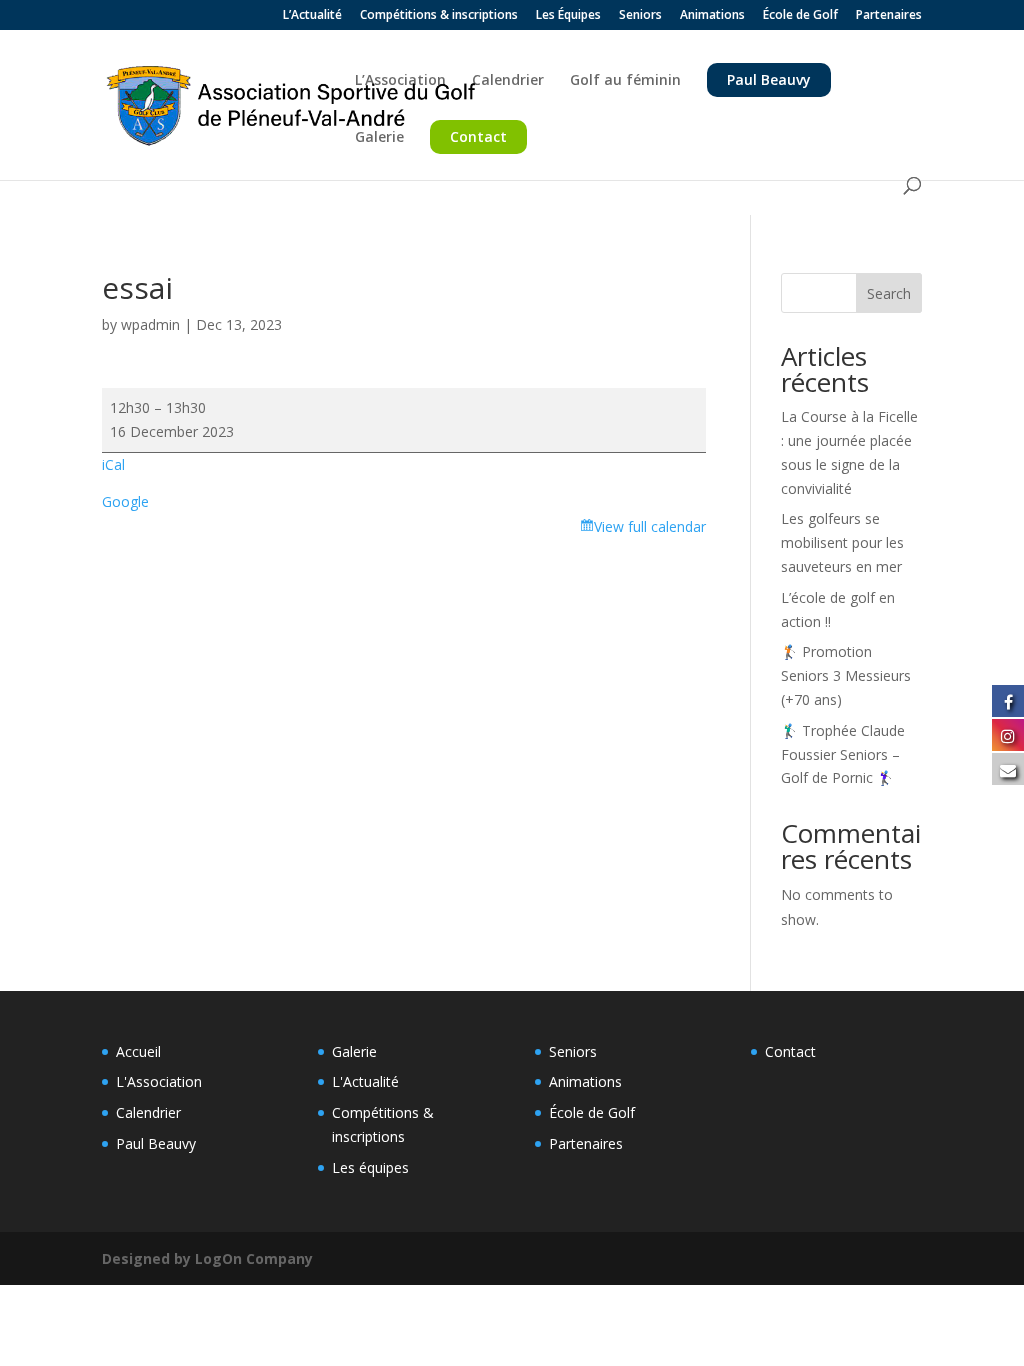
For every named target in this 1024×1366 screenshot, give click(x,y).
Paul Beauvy (769, 79)
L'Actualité (365, 1081)
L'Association (159, 1081)
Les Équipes (568, 16)
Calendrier (508, 81)
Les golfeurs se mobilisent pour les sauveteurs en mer (842, 542)
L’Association (400, 81)
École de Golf (800, 16)
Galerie (379, 138)
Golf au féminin (625, 81)
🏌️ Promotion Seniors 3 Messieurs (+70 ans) (846, 675)
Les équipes (370, 1167)
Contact (478, 136)
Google (125, 501)
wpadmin (150, 324)
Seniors (640, 16)
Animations (712, 16)
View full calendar (650, 526)
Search (889, 293)
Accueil (138, 1051)
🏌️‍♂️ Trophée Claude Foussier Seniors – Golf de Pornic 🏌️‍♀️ (843, 754)
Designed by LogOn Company (207, 1258)
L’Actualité (312, 16)
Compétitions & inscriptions (439, 16)
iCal (113, 464)
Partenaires (889, 16)
